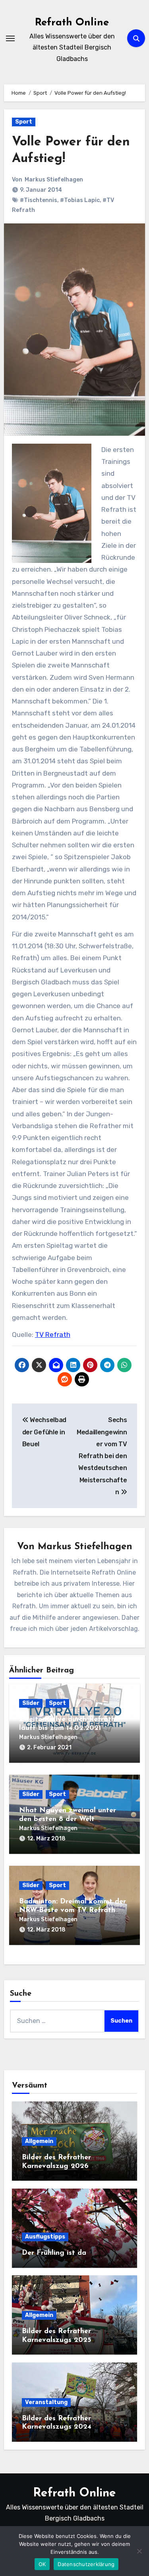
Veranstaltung (46, 2402)
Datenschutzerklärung (86, 2564)
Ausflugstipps (45, 2237)
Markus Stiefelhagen (54, 180)
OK (42, 2564)
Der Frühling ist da (54, 2253)
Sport (24, 122)
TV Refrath (53, 1335)
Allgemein (39, 2141)
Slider (31, 1703)
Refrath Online (72, 23)
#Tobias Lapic (80, 200)
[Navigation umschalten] (10, 38)
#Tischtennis (39, 200)
